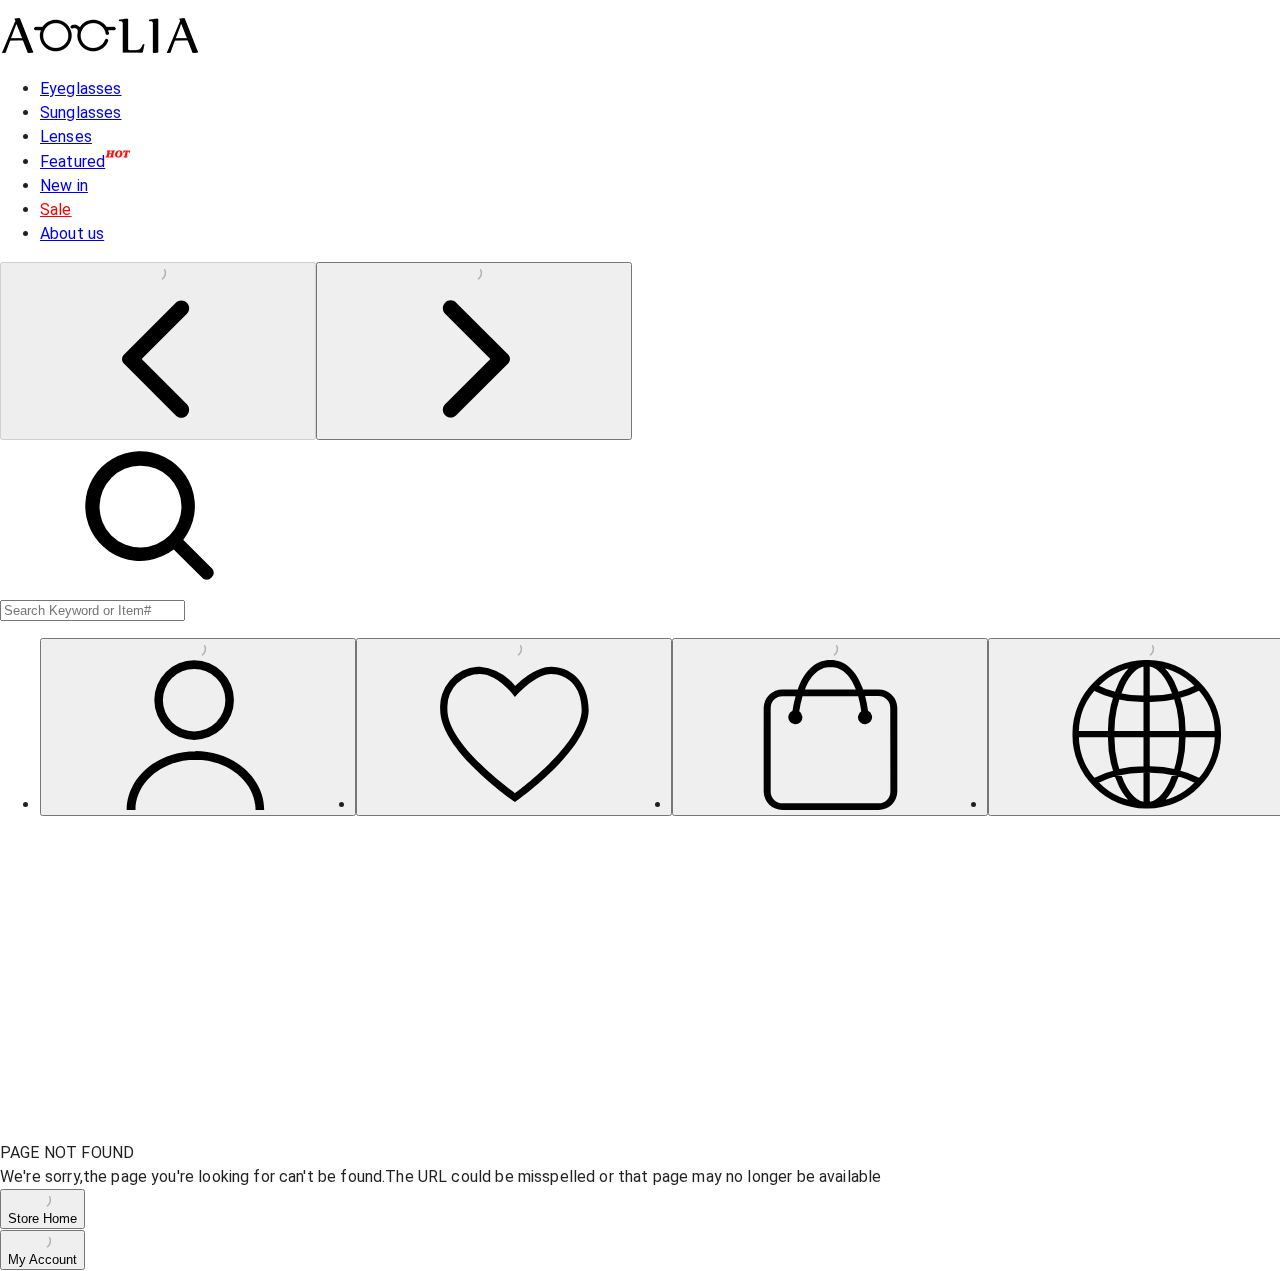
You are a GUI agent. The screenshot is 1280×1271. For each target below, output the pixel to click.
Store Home (42, 1218)
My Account (42, 1259)
